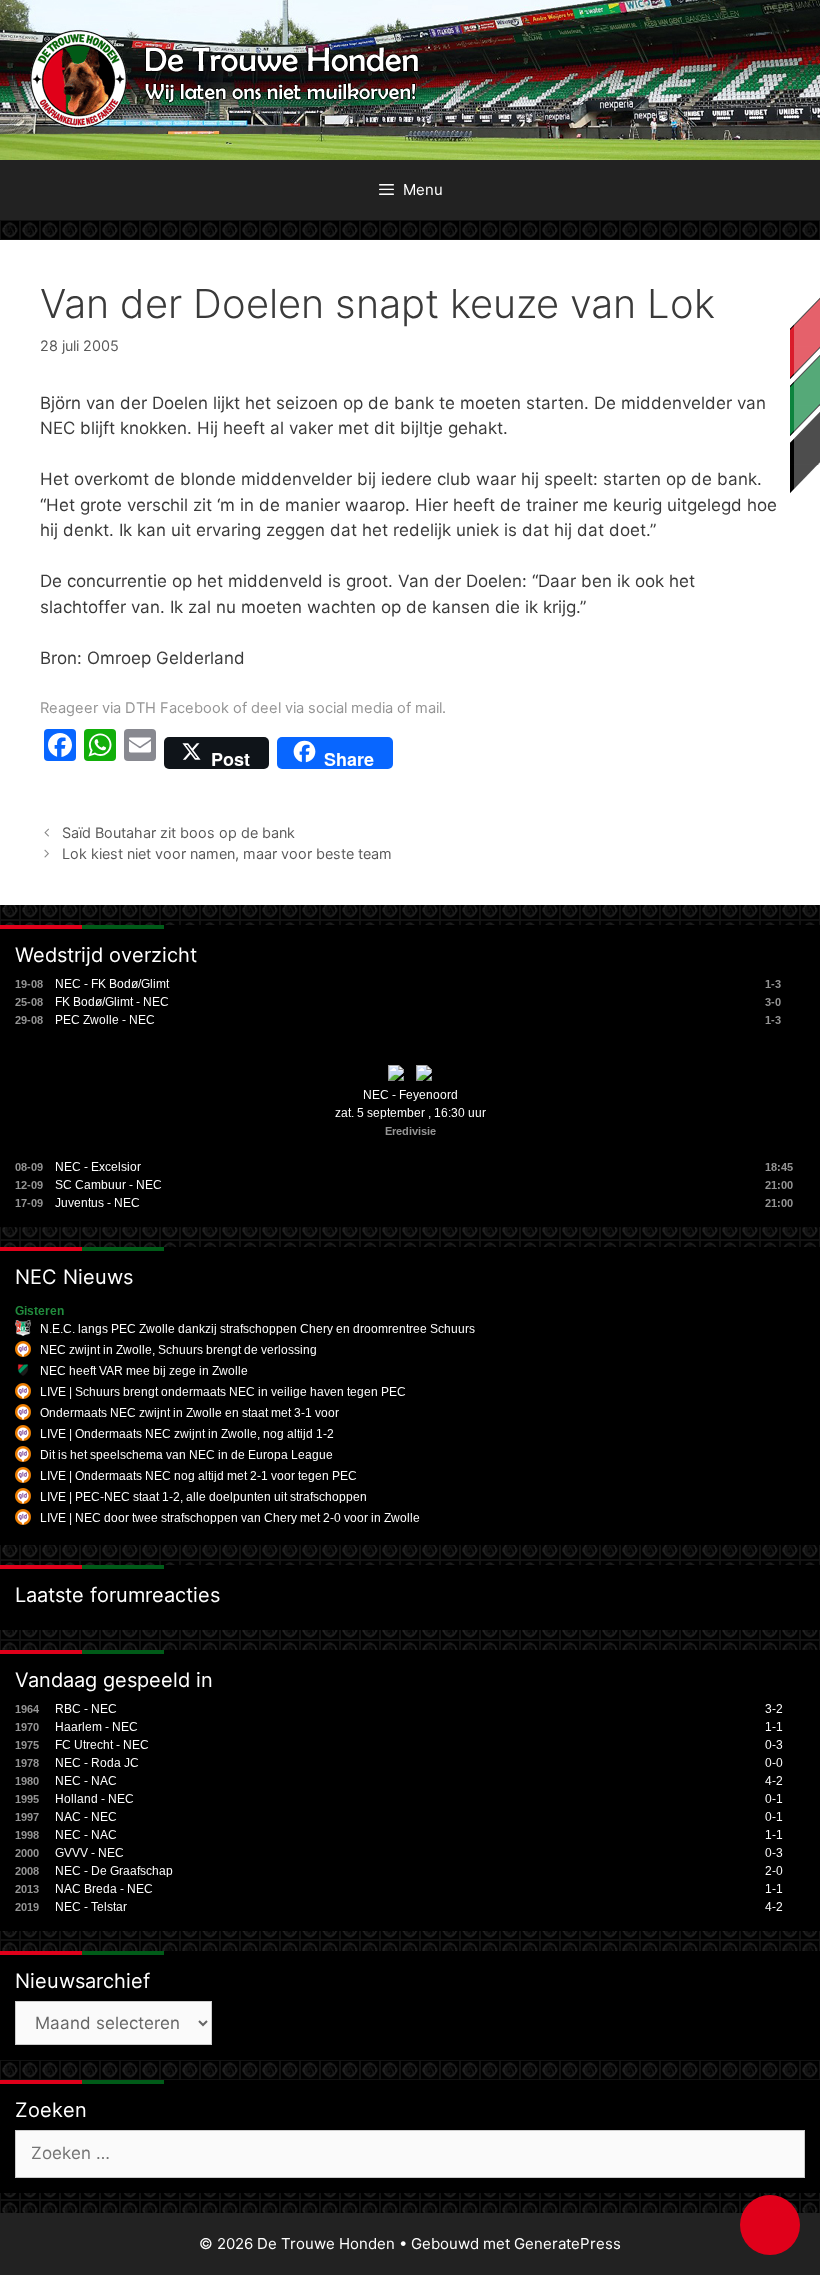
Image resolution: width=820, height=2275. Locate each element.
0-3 (774, 1745)
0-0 (774, 1763)
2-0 (774, 1871)
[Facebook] (60, 753)
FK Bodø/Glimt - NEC (112, 1002)
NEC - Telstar (91, 1907)
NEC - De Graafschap (114, 1871)
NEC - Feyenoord (410, 1095)
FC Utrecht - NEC (102, 1745)
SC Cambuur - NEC (108, 1185)
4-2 (774, 1781)
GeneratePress (567, 2243)
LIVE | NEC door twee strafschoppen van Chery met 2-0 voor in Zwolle (230, 1518)
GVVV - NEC (89, 1853)
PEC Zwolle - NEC (105, 1020)
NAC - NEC (86, 1817)
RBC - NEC (86, 1709)
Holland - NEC (94, 1799)
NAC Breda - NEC (104, 1889)
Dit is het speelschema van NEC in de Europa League (186, 1455)
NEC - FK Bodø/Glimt (112, 984)
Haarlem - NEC (96, 1727)
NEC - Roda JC (97, 1763)
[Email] (140, 753)
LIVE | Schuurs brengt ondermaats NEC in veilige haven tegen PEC (223, 1392)
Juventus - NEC (97, 1203)
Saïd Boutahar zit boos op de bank (178, 832)
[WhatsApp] (100, 753)
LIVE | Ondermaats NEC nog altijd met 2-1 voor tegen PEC (198, 1476)
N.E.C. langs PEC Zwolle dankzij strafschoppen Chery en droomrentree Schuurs (257, 1329)
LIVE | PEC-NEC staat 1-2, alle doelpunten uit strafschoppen (203, 1497)
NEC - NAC (86, 1781)
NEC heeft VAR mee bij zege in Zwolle (144, 1371)
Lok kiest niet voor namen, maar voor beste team (227, 853)
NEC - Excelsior (98, 1167)
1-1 (774, 1727)
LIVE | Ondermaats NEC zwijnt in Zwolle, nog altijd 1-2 (187, 1434)
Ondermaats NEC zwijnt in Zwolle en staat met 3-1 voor (189, 1413)
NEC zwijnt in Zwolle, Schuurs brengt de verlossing (178, 1350)
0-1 (774, 1799)
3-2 (774, 1709)
